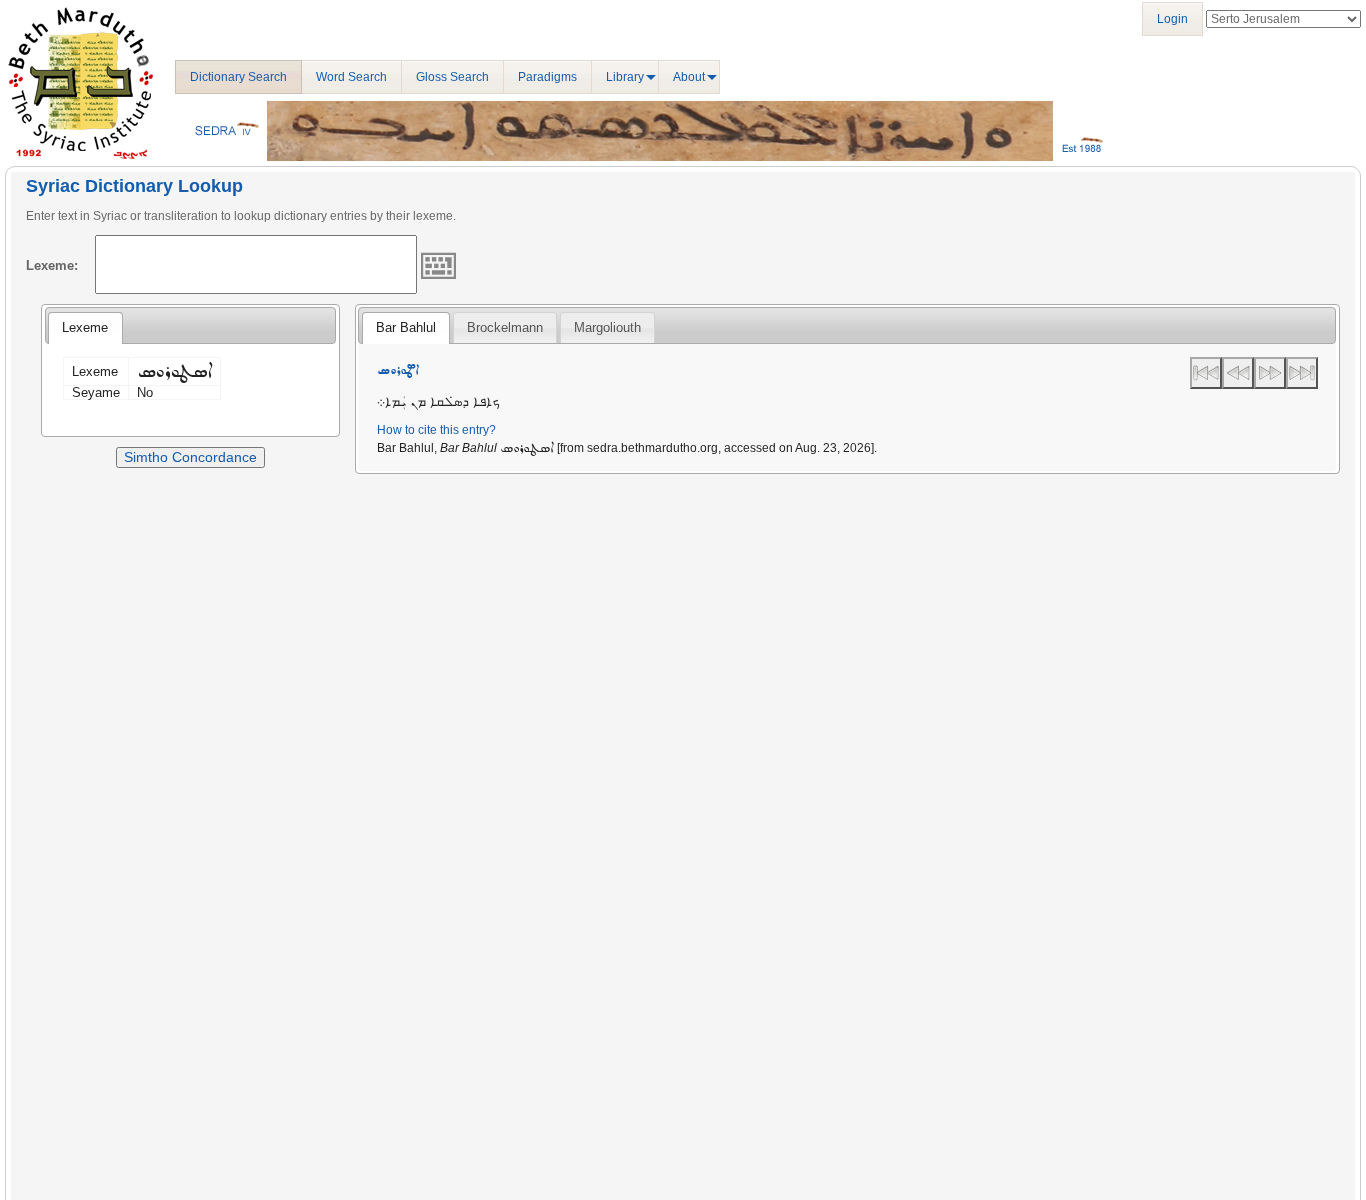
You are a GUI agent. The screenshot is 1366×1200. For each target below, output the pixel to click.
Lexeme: (52, 265)
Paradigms (547, 77)
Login (1172, 19)
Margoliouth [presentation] (607, 327)
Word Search (351, 77)
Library (625, 77)
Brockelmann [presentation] (505, 327)
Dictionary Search (238, 77)
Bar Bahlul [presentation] (406, 327)
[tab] (85, 328)
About (689, 77)
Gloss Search (452, 77)
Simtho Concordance (190, 457)
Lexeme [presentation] (85, 327)
